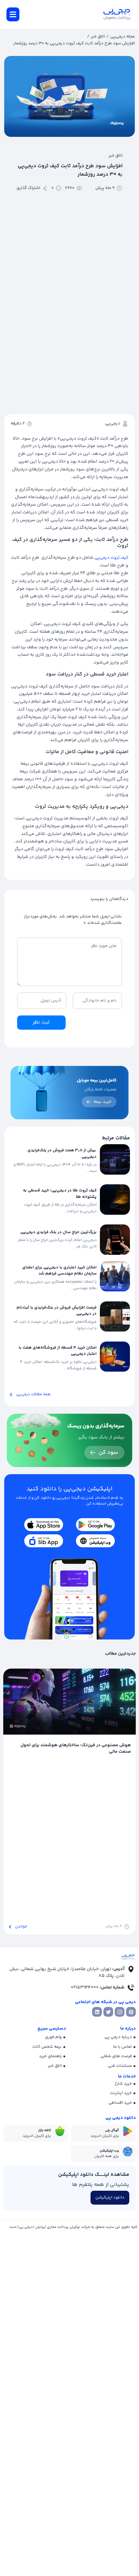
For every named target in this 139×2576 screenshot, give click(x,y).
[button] (13, 14)
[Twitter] (108, 2012)
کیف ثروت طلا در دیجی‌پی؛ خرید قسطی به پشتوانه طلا (60, 1194)
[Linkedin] (97, 2012)
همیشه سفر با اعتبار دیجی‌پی (103, 1745)
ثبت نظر (41, 1022)
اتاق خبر (98, 37)
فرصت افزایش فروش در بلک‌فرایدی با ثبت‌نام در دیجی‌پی (57, 1311)
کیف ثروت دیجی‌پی (111, 558)
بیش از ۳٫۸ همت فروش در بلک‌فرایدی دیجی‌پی (62, 1154)
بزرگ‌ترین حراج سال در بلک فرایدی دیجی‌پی (59, 1232)
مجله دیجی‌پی (123, 37)
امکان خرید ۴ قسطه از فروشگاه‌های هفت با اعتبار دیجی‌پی (58, 1351)
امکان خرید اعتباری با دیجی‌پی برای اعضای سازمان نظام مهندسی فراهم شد (59, 1271)
